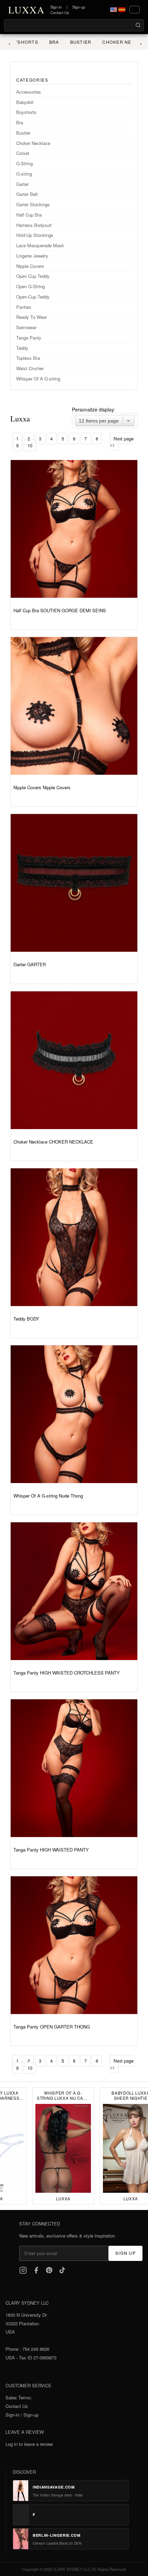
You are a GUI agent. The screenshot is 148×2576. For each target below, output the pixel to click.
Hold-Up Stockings (35, 235)
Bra (46, 42)
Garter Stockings (33, 204)
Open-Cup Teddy (33, 297)
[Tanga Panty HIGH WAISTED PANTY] (74, 1768)
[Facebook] (36, 2270)
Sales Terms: (19, 2397)
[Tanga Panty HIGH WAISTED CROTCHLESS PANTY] (74, 1591)
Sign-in (56, 7)
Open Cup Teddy (33, 276)
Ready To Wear (31, 317)
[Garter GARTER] (74, 883)
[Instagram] (23, 2270)
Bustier (72, 42)
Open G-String (30, 286)
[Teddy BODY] (74, 1237)
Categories (32, 80)
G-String (24, 163)
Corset (23, 153)
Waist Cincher (30, 368)
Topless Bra (28, 358)
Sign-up (79, 7)
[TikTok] (62, 2270)
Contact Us (60, 12)
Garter (22, 184)
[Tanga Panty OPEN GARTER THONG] (74, 1945)
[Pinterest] (49, 2270)
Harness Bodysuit (34, 225)
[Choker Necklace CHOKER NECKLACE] (74, 1060)
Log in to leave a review (29, 2444)
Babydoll (25, 102)
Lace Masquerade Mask (40, 245)
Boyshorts (26, 112)
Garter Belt (27, 194)
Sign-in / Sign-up (22, 2415)
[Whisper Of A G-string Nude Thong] (74, 1414)
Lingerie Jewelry (32, 256)
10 (30, 445)
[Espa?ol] (122, 10)
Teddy (22, 348)
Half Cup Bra (29, 215)
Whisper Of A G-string (38, 379)
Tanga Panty (29, 338)
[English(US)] (114, 10)
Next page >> (122, 442)
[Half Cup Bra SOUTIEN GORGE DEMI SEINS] (74, 529)
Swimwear (26, 327)
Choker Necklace (118, 42)
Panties (24, 307)
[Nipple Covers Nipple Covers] (74, 706)
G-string (24, 174)
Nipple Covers (30, 266)
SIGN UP (125, 2253)
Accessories (29, 92)
